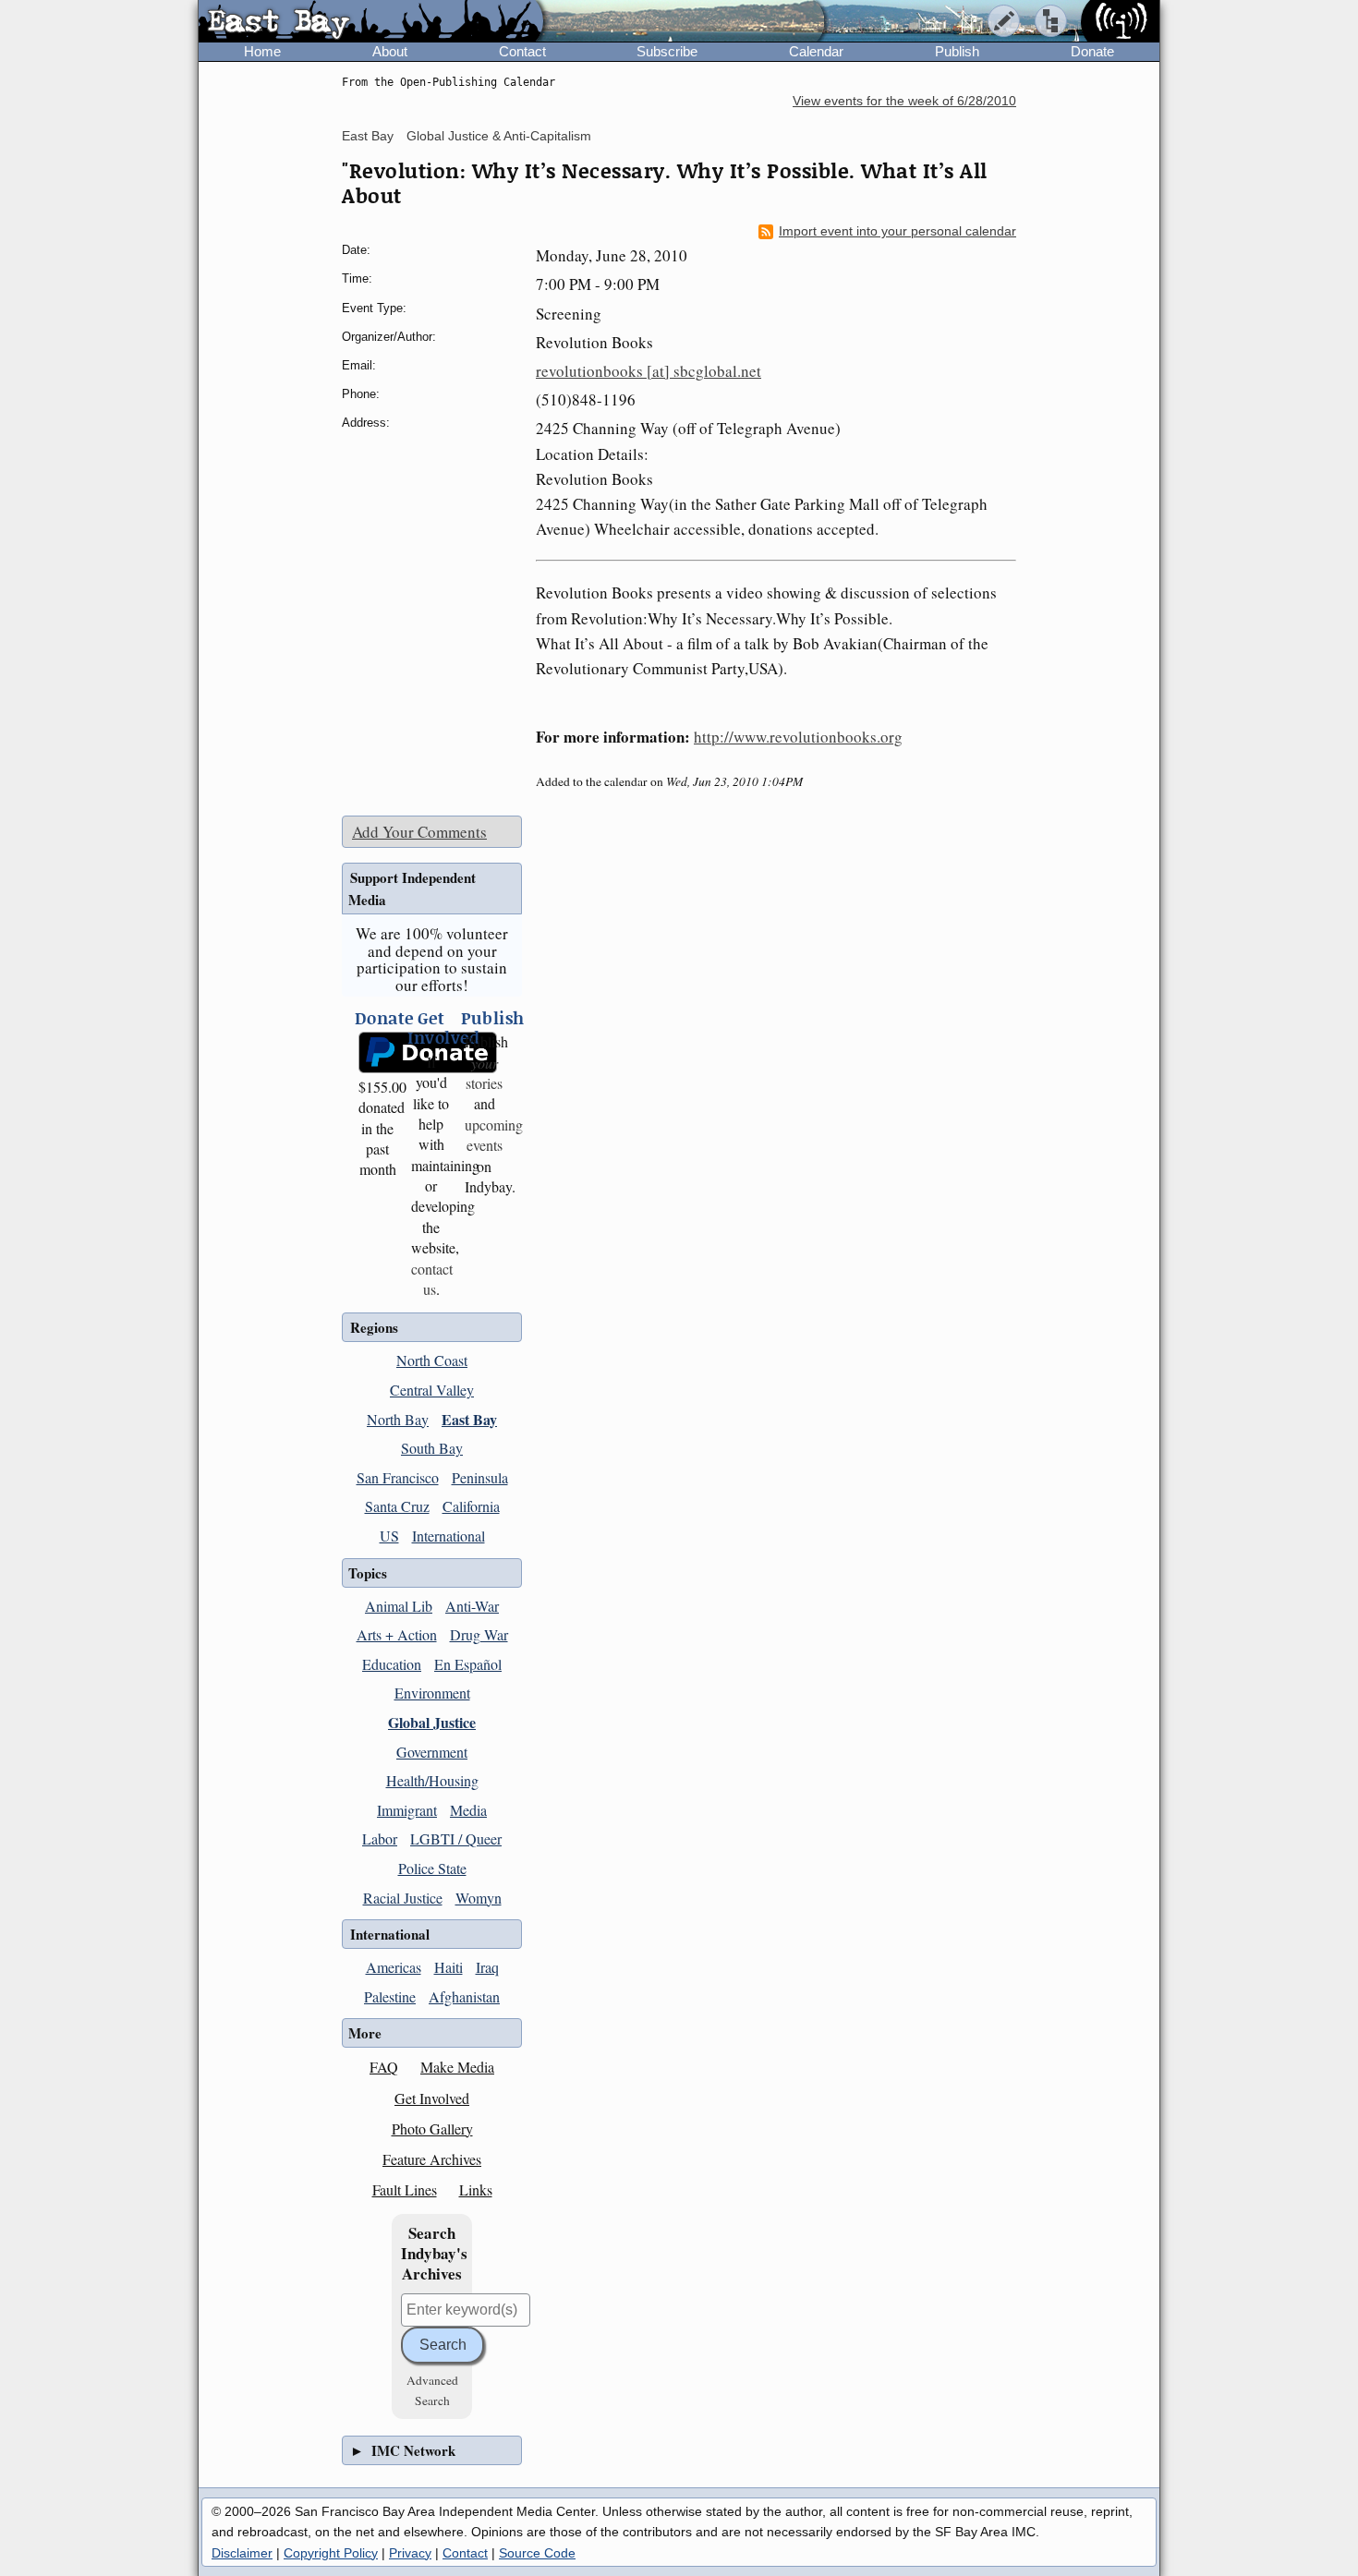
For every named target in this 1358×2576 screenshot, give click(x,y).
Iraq (487, 1967)
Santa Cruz (397, 1506)
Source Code (537, 2553)
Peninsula (480, 1477)
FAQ (384, 2067)
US (389, 1536)
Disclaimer (242, 2553)
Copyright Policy (331, 2553)
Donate (1092, 51)
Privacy (410, 2553)
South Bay (432, 1448)
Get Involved (432, 2098)
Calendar (816, 51)
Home (262, 51)
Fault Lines (405, 2189)
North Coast (432, 1360)
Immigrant (407, 1810)
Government (432, 1752)
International (449, 1536)
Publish (957, 51)
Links (476, 2189)
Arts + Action (397, 1634)
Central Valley (432, 1390)
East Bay (368, 136)
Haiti (449, 1967)
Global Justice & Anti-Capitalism (499, 136)
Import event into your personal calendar (897, 231)
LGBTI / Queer (456, 1838)
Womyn (479, 1898)
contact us (432, 1279)
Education (392, 1664)
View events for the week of (904, 101)
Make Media (457, 2067)
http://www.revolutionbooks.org (798, 737)
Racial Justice (403, 1898)
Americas (394, 1967)
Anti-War (472, 1606)
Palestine (390, 1996)
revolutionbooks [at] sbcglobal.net (649, 371)
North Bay (398, 1419)
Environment (432, 1693)
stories (484, 1073)
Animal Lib (399, 1606)
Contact (522, 51)
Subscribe (667, 51)
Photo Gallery (432, 2129)
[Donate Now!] (378, 1052)
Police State (432, 1868)
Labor (380, 1838)
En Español (468, 1664)
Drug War (479, 1634)
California (471, 1506)
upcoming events (494, 1135)
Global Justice (432, 1722)
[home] (371, 22)
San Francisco (398, 1477)
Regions (374, 1327)
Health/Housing (432, 1780)
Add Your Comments (419, 832)
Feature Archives (432, 2159)
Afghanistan (464, 1996)
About (390, 51)
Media (468, 1810)
